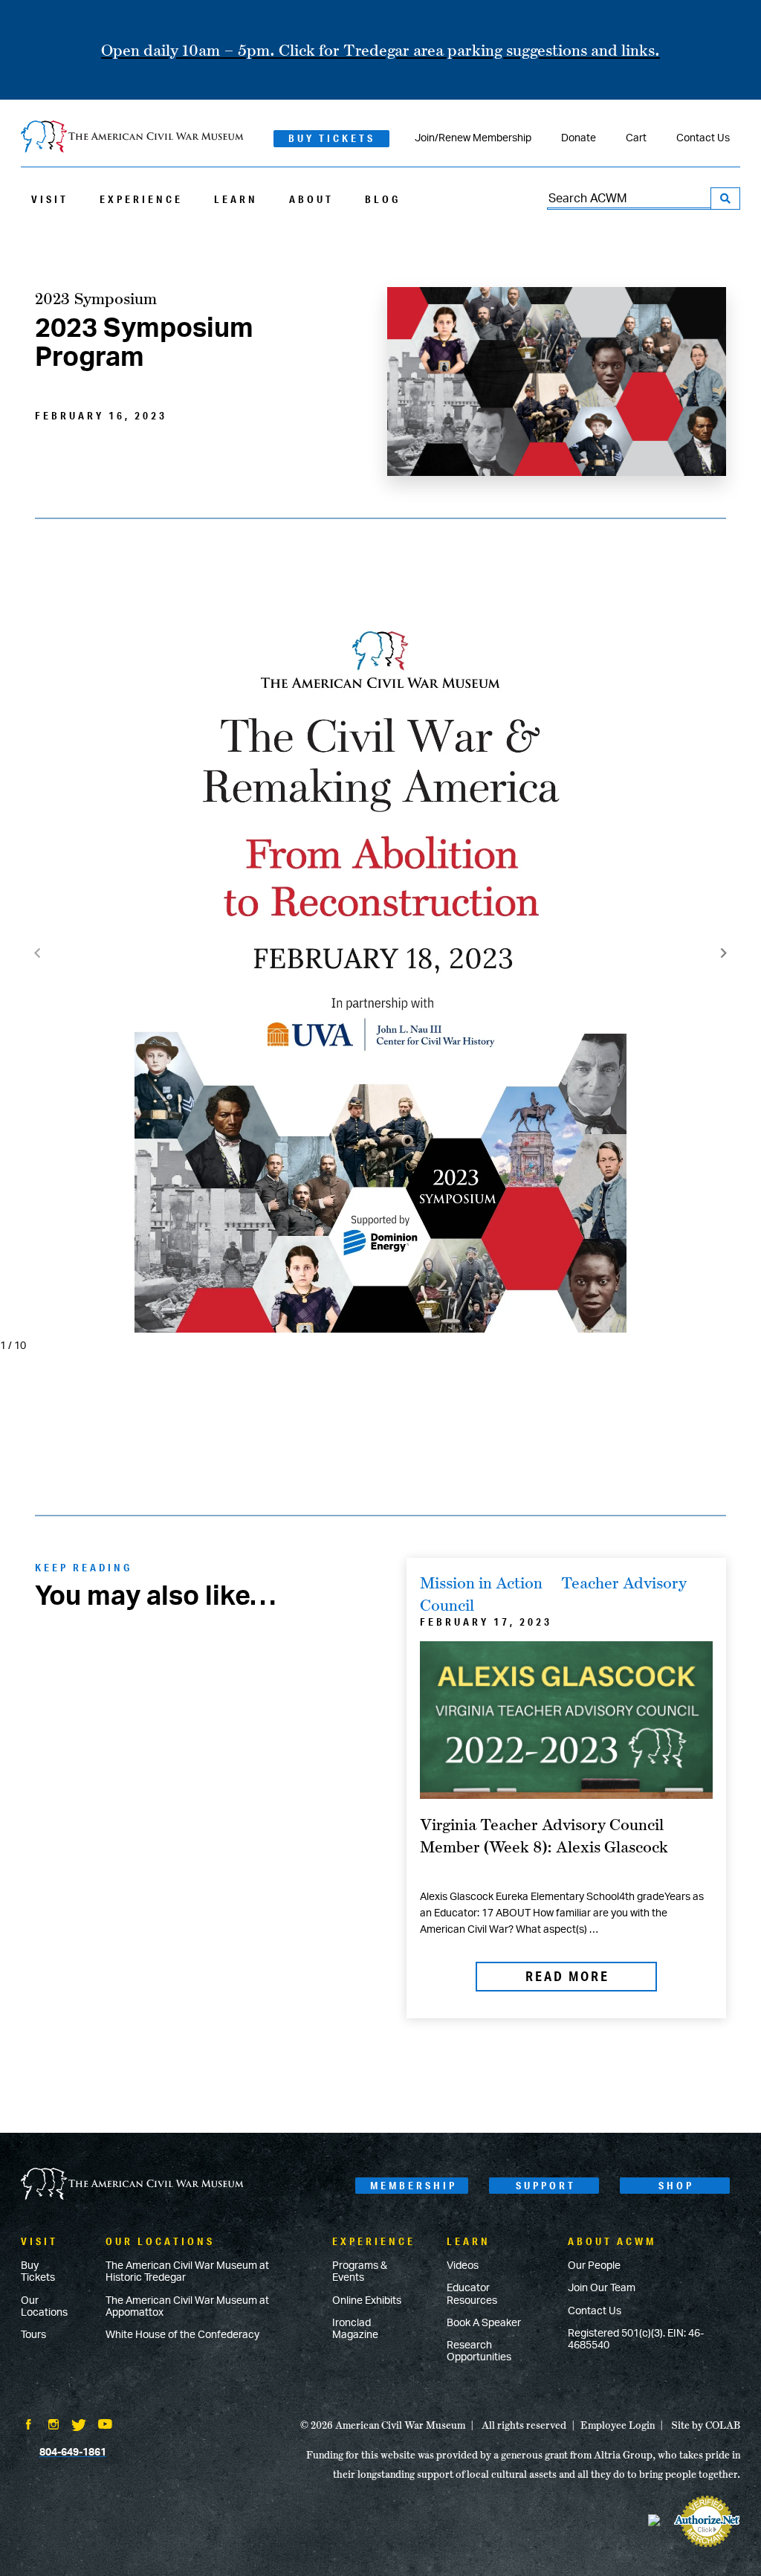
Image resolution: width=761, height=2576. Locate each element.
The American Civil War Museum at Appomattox (187, 2307)
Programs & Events (360, 2272)
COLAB (723, 2425)
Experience (141, 199)
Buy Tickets (332, 138)
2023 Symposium (96, 298)
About (311, 199)
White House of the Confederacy (182, 2335)
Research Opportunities (479, 2351)
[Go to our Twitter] (79, 2427)
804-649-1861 (73, 2453)
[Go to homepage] (132, 2185)
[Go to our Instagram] (54, 2426)
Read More (567, 1976)
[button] (724, 953)
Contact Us (703, 138)
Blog (383, 199)
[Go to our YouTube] (105, 2426)
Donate (579, 138)
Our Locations (44, 2307)
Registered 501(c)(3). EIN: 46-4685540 (636, 2340)
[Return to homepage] (132, 138)
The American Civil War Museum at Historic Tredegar (187, 2272)
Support (546, 2186)
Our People (594, 2266)
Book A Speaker (484, 2323)
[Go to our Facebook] (28, 2426)
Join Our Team (602, 2288)
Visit (50, 199)
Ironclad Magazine (355, 2329)
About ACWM (612, 2241)
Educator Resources (472, 2294)
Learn (236, 199)
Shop (676, 2186)
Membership (414, 2186)
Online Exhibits (367, 2301)
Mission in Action (481, 1582)
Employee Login (618, 2425)
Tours (33, 2335)
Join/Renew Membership (473, 138)
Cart (636, 138)
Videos (463, 2266)
